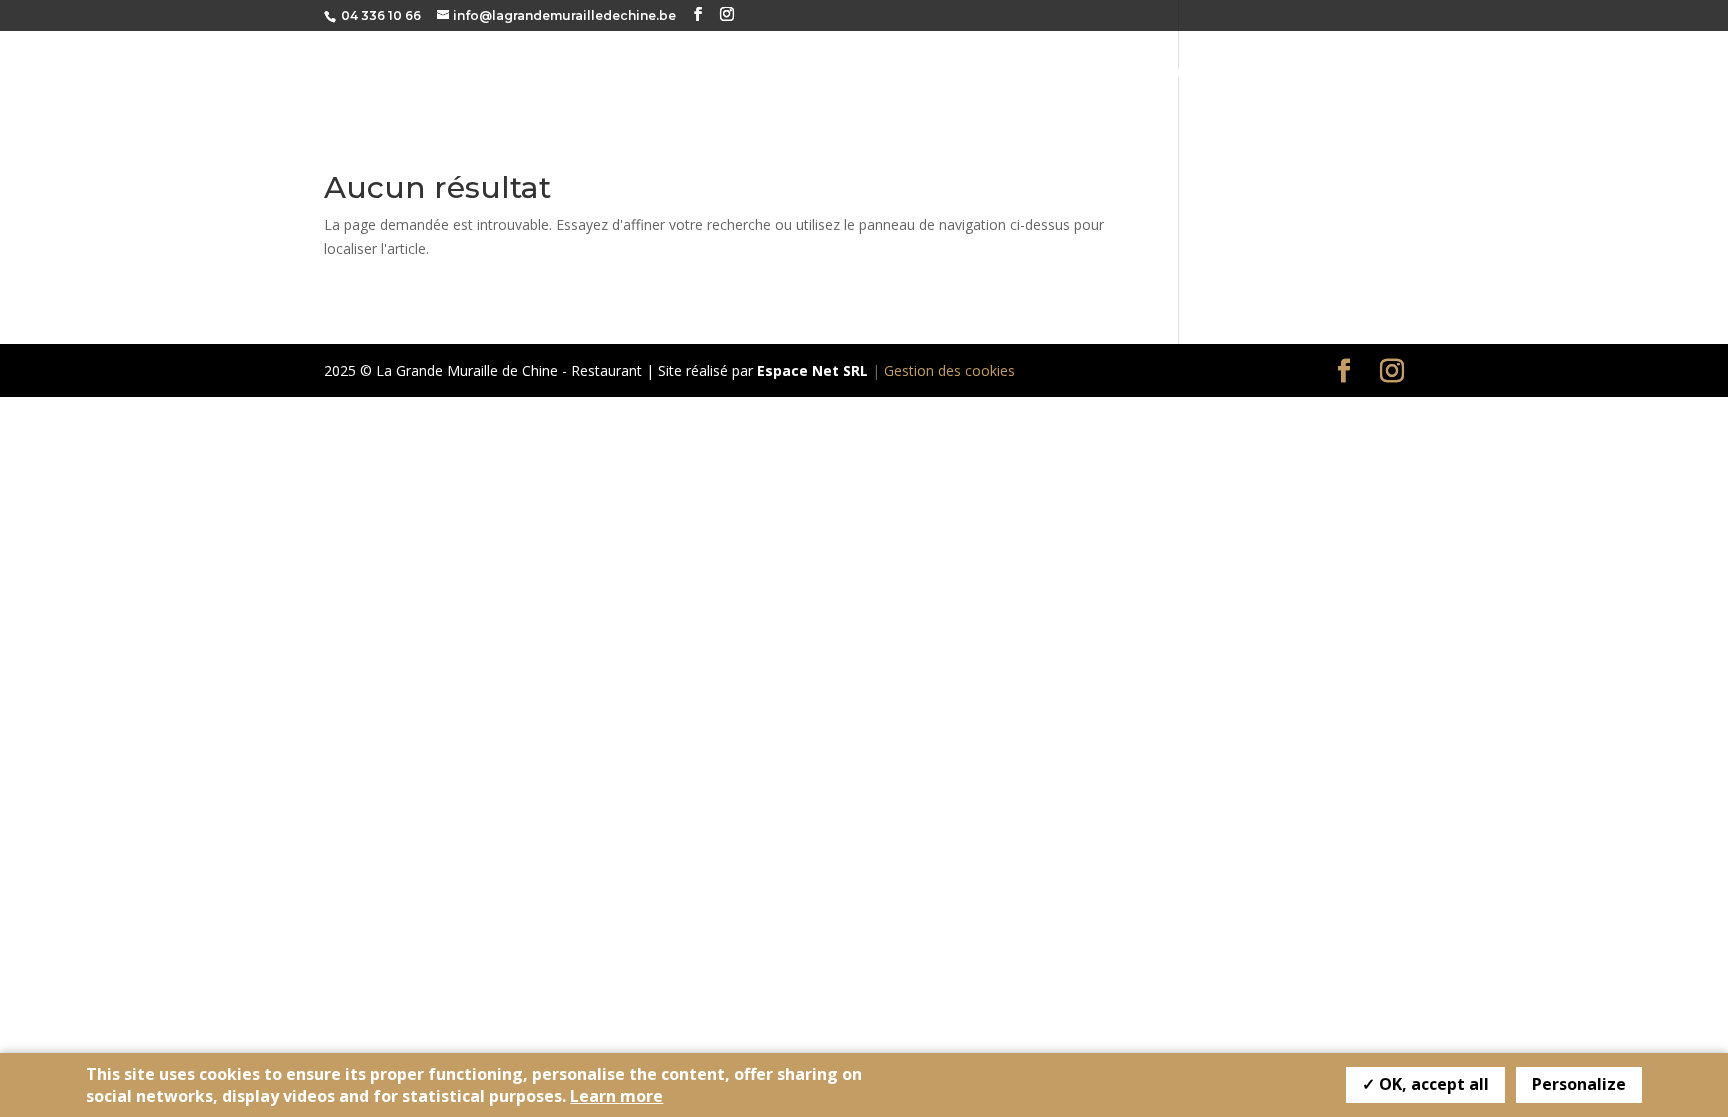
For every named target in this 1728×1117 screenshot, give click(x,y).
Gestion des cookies (949, 370)
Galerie (1468, 73)
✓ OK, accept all (1425, 1084)
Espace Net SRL (812, 370)
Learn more (616, 1096)
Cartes (1184, 73)
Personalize (1579, 1084)
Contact (1662, 73)
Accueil (1100, 73)
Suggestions (1362, 73)
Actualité (1563, 73)
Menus (1262, 73)
